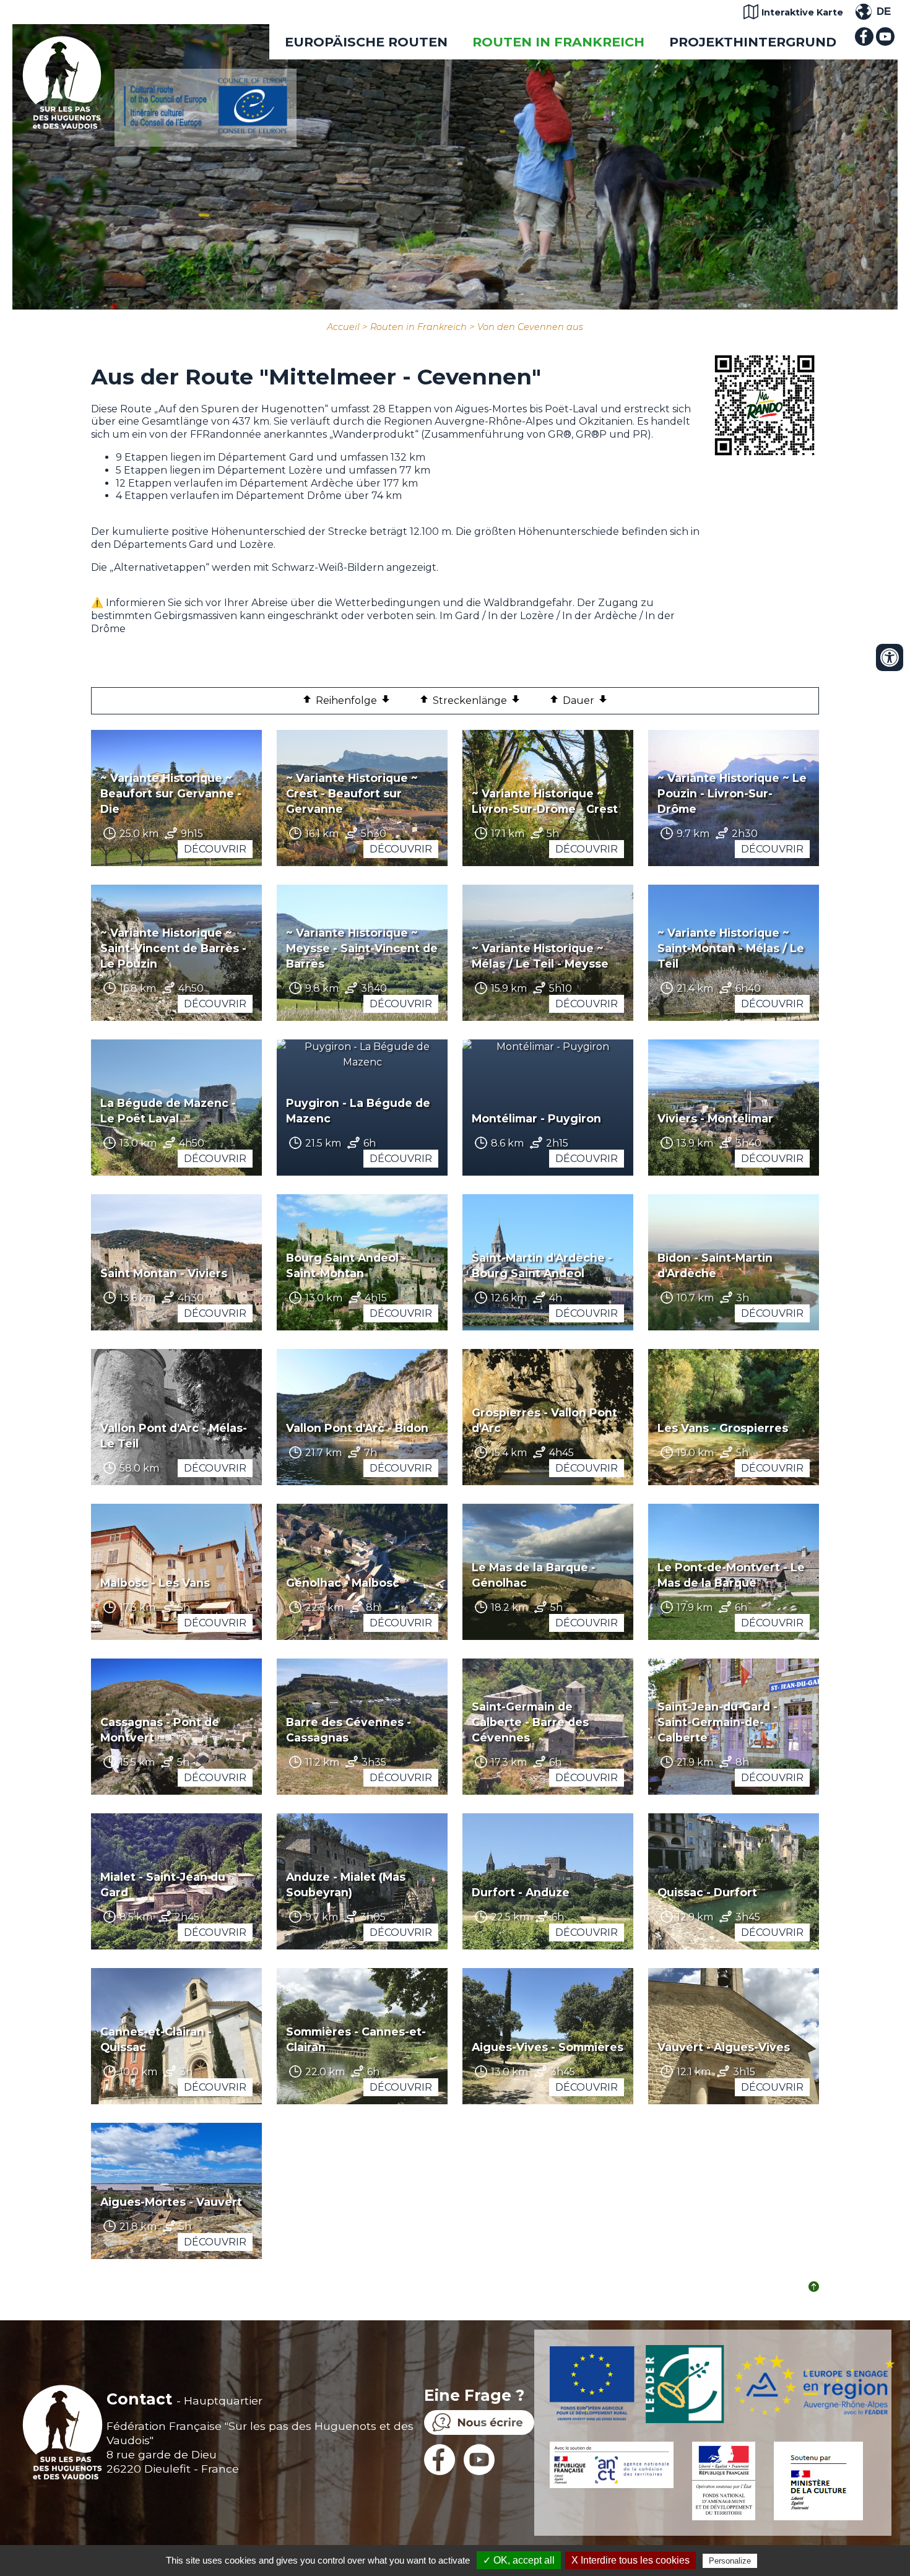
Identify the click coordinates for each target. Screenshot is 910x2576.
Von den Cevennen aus (530, 327)
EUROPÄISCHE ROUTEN (366, 42)
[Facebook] (864, 42)
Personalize (730, 2561)
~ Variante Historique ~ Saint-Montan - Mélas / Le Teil (731, 948)
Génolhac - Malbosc (343, 1583)
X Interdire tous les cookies (630, 2560)
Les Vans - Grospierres (723, 1428)
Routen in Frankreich (558, 42)
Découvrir (215, 849)
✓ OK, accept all (519, 2560)
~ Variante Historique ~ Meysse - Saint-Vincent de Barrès (362, 948)
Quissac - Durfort (707, 1892)
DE (884, 11)
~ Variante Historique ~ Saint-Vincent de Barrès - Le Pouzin (173, 948)
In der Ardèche (600, 616)
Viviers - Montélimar (715, 1118)
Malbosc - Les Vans (155, 1583)
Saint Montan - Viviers (164, 1273)
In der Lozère (522, 616)
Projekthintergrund (753, 42)
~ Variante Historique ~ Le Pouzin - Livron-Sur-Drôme (732, 793)
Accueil (343, 327)
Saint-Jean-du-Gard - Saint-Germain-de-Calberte (717, 1722)
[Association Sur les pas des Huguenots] (62, 125)
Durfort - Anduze (521, 1892)
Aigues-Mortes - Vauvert (171, 2202)
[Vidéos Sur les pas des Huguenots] (885, 42)
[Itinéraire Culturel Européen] (206, 130)
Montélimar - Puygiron (536, 1118)
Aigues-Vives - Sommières (548, 2047)
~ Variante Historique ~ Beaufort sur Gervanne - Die (171, 793)
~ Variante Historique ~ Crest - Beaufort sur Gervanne (352, 793)
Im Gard (460, 616)
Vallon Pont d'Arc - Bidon (357, 1428)
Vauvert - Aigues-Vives (724, 2047)
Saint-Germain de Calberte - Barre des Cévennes (530, 1722)
